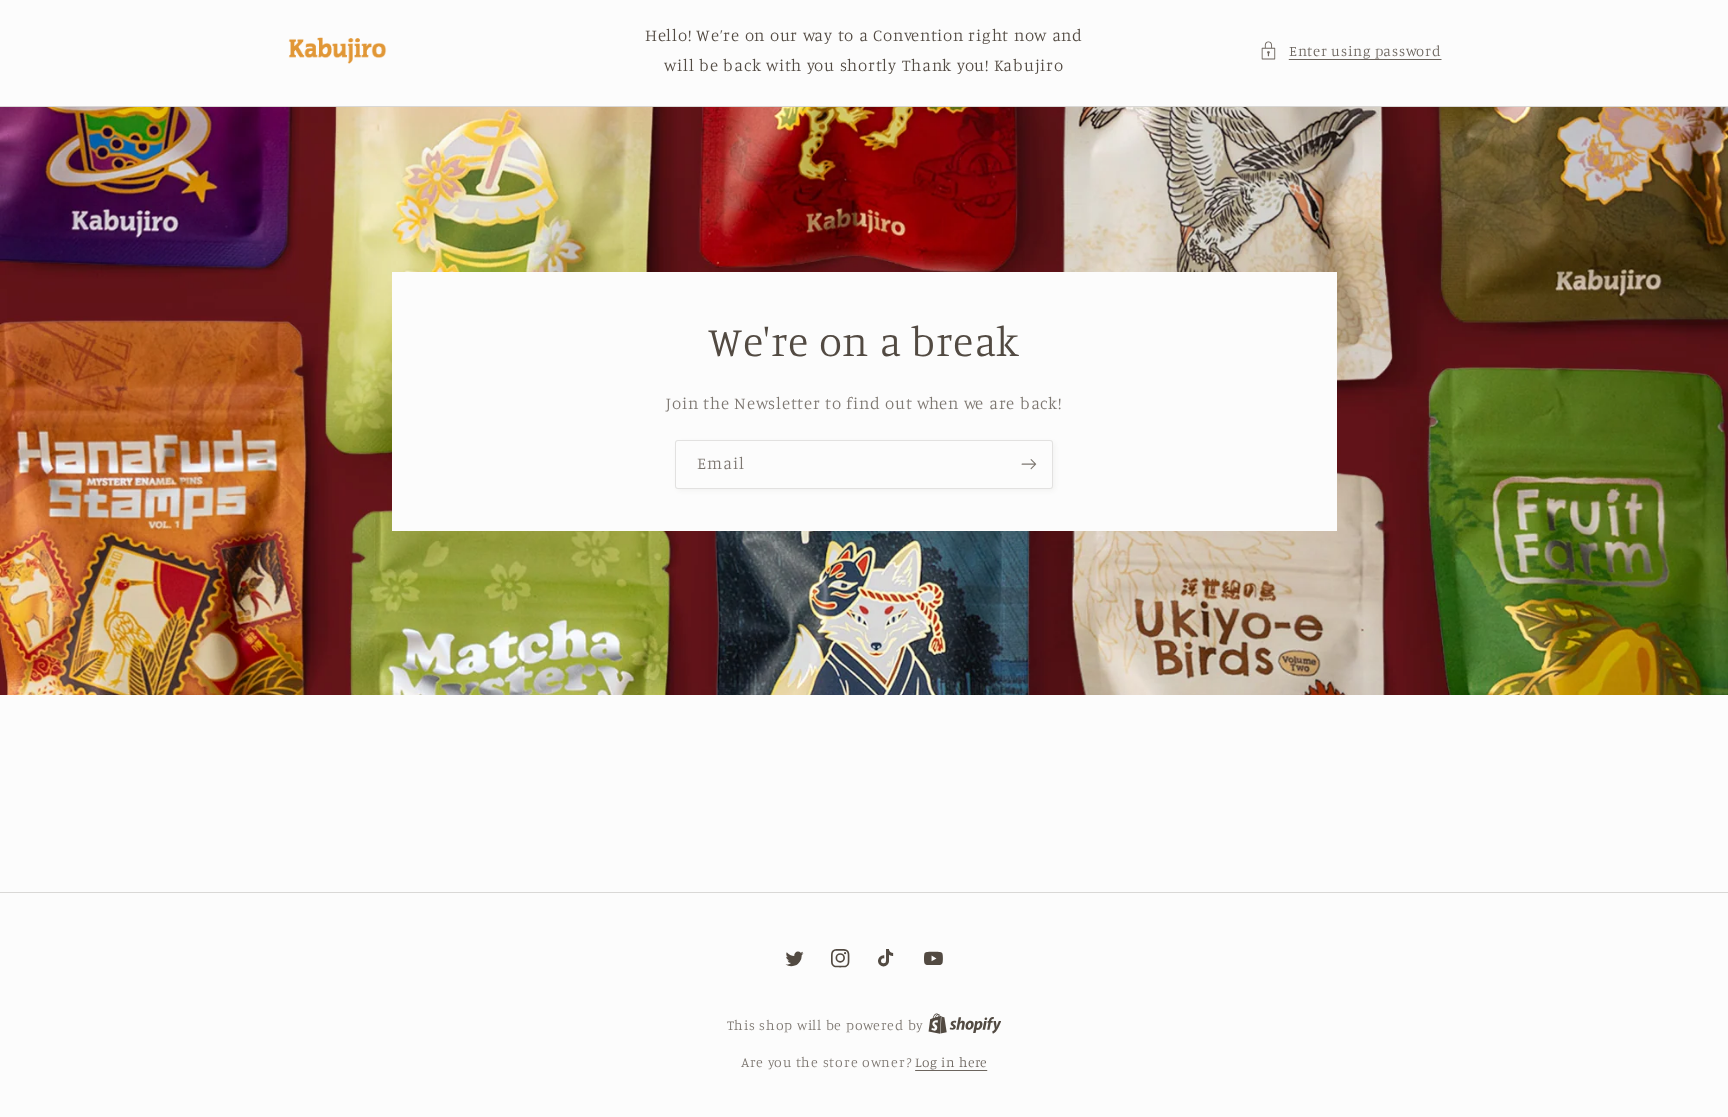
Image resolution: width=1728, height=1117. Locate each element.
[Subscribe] (1029, 464)
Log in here (951, 1062)
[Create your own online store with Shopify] (965, 1025)
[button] (1350, 51)
